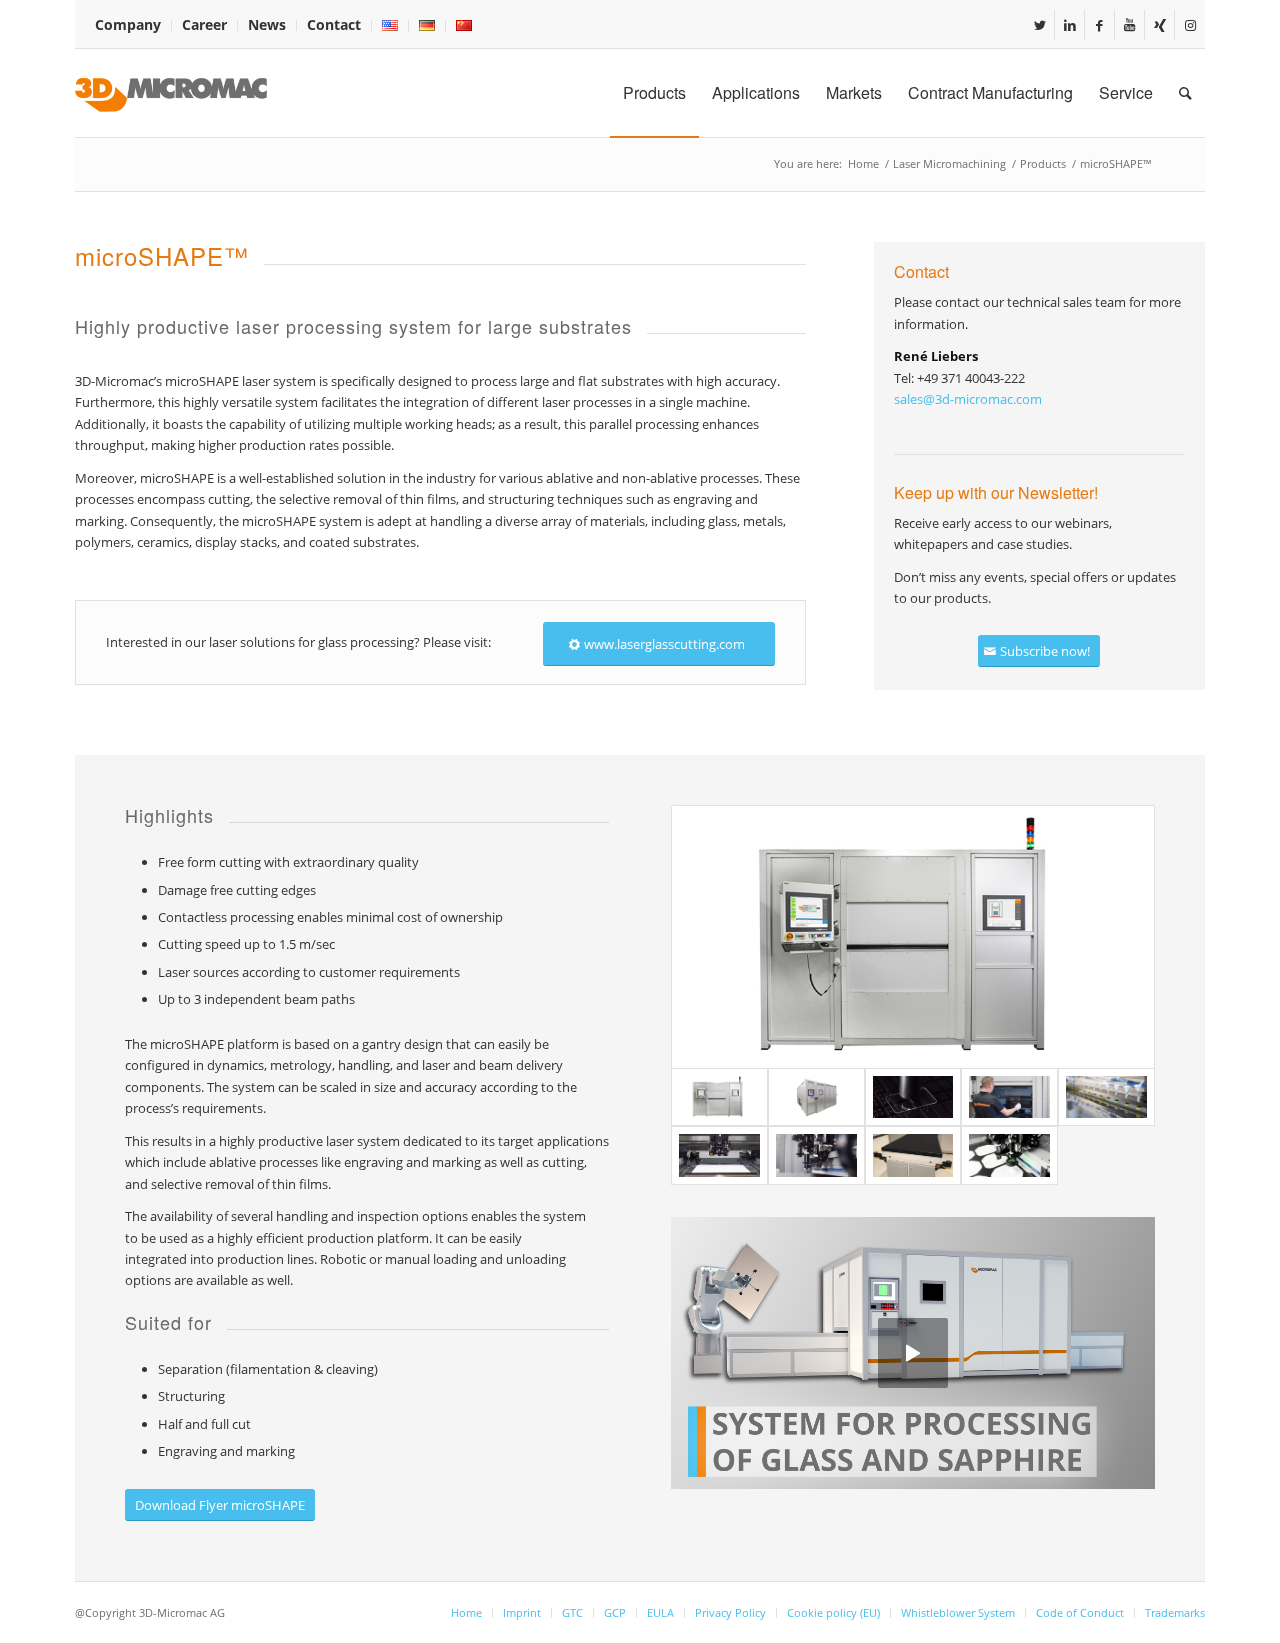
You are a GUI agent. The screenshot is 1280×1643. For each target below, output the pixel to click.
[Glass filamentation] (913, 1097)
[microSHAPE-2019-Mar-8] (816, 1155)
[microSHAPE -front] (913, 936)
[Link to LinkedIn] (1069, 25)
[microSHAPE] (816, 1097)
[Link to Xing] (1159, 25)
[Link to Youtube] (1129, 25)
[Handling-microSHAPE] (913, 1155)
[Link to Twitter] (1039, 25)
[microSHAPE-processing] (719, 1155)
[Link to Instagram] (1190, 25)
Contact (334, 24)
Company (128, 24)
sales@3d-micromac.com (968, 399)
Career (204, 24)
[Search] (1185, 93)
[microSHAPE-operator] (1009, 1097)
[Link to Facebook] (1099, 25)
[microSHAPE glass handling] (1106, 1097)
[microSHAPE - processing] (1009, 1155)
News (267, 24)
